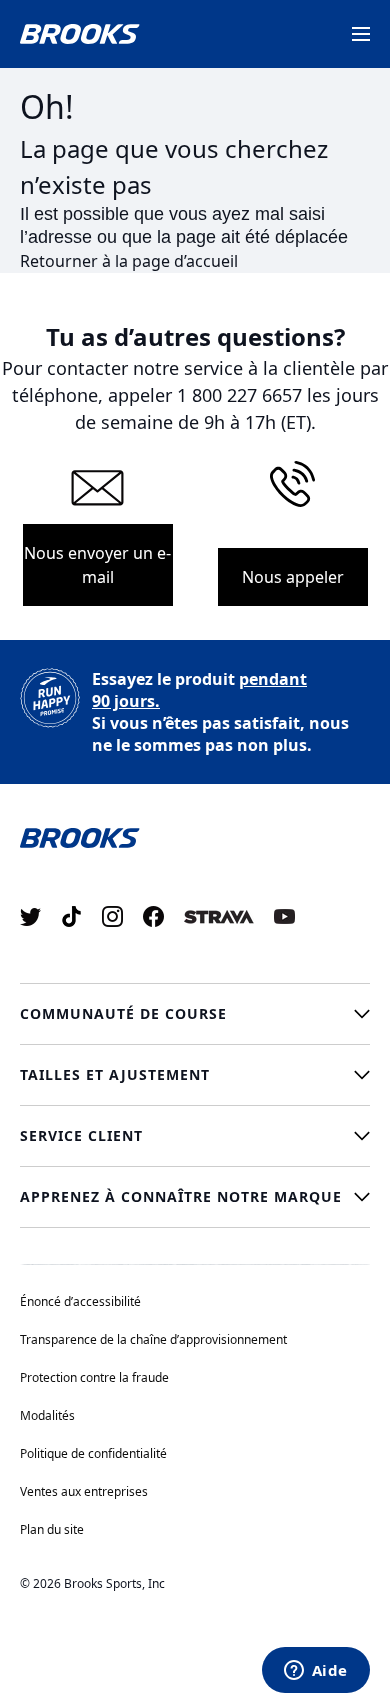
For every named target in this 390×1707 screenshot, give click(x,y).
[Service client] (195, 1136)
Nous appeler (293, 577)
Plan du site (52, 1529)
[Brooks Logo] (195, 836)
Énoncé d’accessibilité (80, 1301)
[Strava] (219, 916)
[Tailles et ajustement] (195, 1075)
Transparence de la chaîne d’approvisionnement (153, 1339)
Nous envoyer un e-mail (97, 565)
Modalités (47, 1415)
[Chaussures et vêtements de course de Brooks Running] (80, 34)
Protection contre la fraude (94, 1377)
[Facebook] (153, 916)
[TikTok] (71, 916)
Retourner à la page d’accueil (129, 261)
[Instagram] (112, 916)
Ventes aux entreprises (84, 1491)
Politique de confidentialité (93, 1453)
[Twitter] (30, 916)
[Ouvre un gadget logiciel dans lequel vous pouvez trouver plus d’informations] (315, 1672)
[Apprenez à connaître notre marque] (195, 1197)
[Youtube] (284, 916)
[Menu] (361, 34)
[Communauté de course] (195, 1014)
